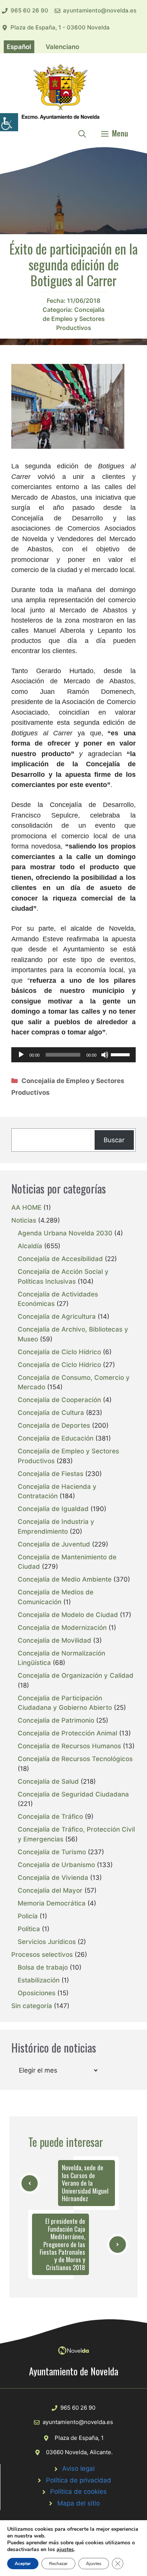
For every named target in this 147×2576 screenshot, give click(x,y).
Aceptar (23, 2564)
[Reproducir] (21, 1055)
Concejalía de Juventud (54, 1544)
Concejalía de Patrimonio (56, 1720)
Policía (28, 1916)
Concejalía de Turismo (52, 1852)
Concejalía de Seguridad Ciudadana (73, 1794)
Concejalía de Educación (56, 1438)
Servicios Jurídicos (47, 1942)
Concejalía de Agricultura (57, 1316)
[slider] (121, 1054)
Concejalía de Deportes (54, 1425)
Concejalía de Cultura (51, 1413)
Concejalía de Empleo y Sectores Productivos (74, 319)
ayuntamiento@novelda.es (100, 10)
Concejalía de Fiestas (51, 1474)
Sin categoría (32, 2006)
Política (29, 1929)
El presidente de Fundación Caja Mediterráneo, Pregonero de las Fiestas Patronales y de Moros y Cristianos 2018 (62, 2244)
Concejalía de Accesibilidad (60, 1259)
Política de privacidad (79, 2480)
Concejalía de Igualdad (53, 1509)
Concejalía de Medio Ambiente (65, 1579)
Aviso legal (78, 2469)
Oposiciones (37, 1993)
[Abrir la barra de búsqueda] (82, 133)
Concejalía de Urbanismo (56, 1865)
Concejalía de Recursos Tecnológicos (75, 1759)
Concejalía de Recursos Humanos (69, 1746)
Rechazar (58, 2564)
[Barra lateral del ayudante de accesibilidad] (9, 122)
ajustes (65, 2550)
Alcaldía (30, 1246)
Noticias (24, 1220)
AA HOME (26, 1207)
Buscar (114, 1140)
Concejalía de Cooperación (59, 1400)
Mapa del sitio (79, 2503)
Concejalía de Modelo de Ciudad (68, 1615)
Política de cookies (78, 2492)
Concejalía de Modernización (62, 1628)
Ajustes (94, 2564)
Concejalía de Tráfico (50, 1817)
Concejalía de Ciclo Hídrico (59, 1352)
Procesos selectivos (42, 1955)
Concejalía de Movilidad (54, 1640)
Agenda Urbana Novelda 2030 (65, 1233)
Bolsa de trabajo (43, 1967)
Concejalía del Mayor (50, 1890)
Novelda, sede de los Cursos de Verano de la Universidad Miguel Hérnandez (85, 2183)
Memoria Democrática (52, 1903)
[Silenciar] (105, 1055)
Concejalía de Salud (48, 1781)
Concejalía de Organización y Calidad (76, 1675)
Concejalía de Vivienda (53, 1878)
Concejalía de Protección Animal (67, 1733)
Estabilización (39, 1980)
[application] (73, 1055)
